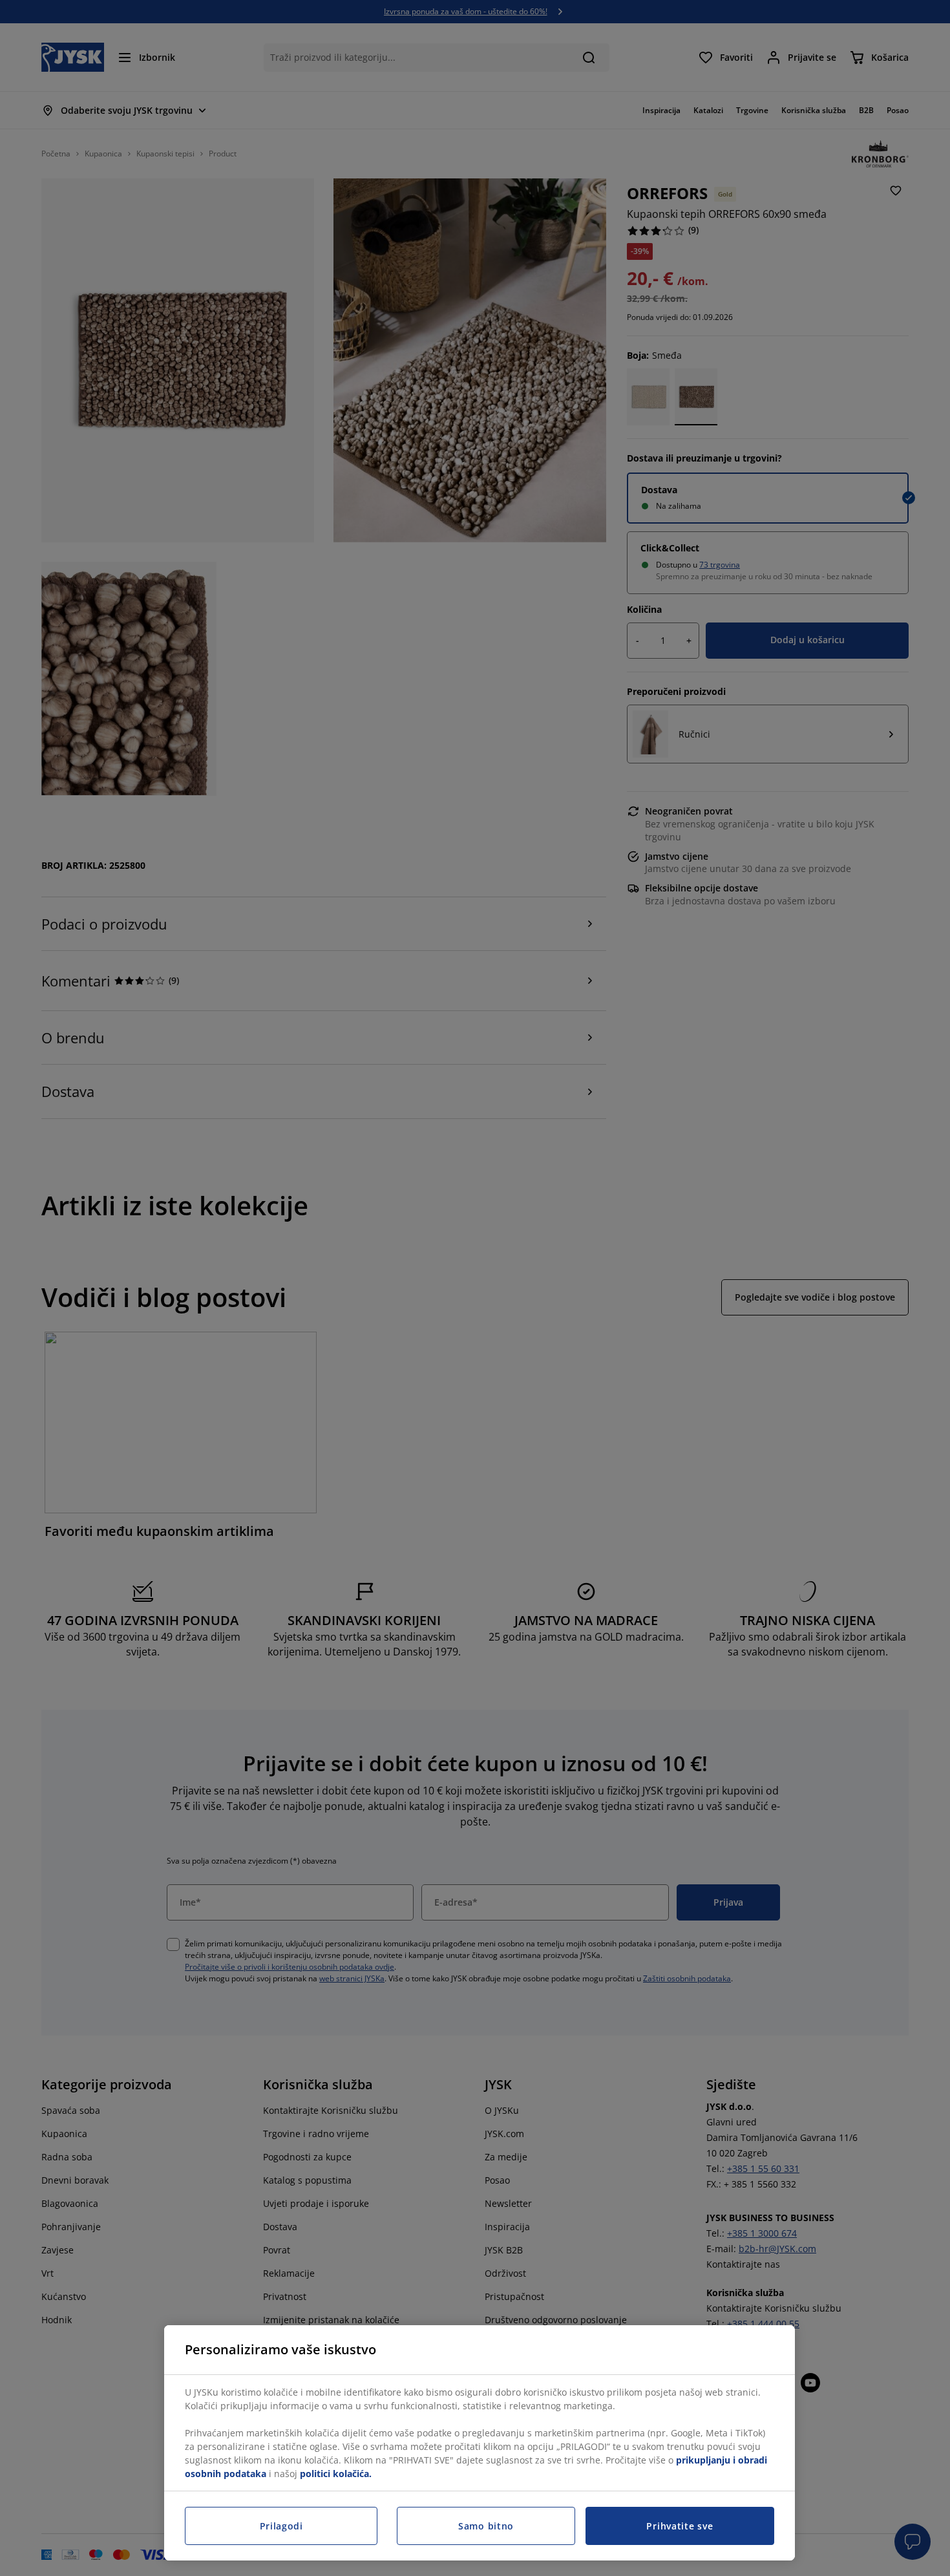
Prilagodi (281, 2526)
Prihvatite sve (680, 2526)
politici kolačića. (336, 2474)
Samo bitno (486, 2526)
